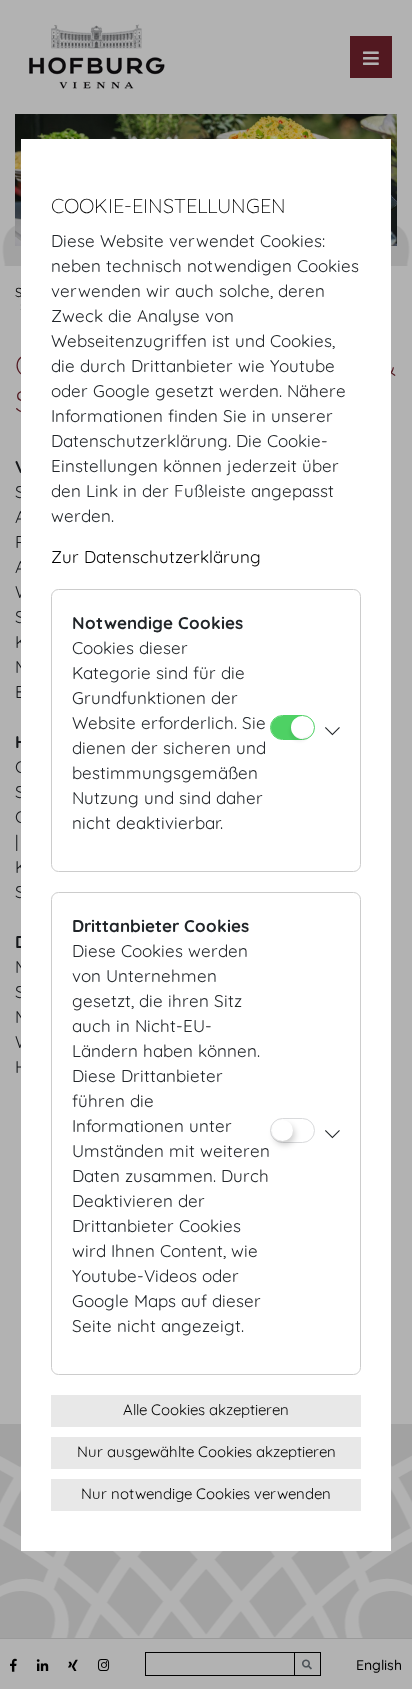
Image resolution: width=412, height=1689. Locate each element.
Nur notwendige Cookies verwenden (206, 1493)
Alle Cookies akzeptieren (206, 1409)
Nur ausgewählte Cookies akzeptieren (206, 1451)
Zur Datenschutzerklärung (156, 556)
